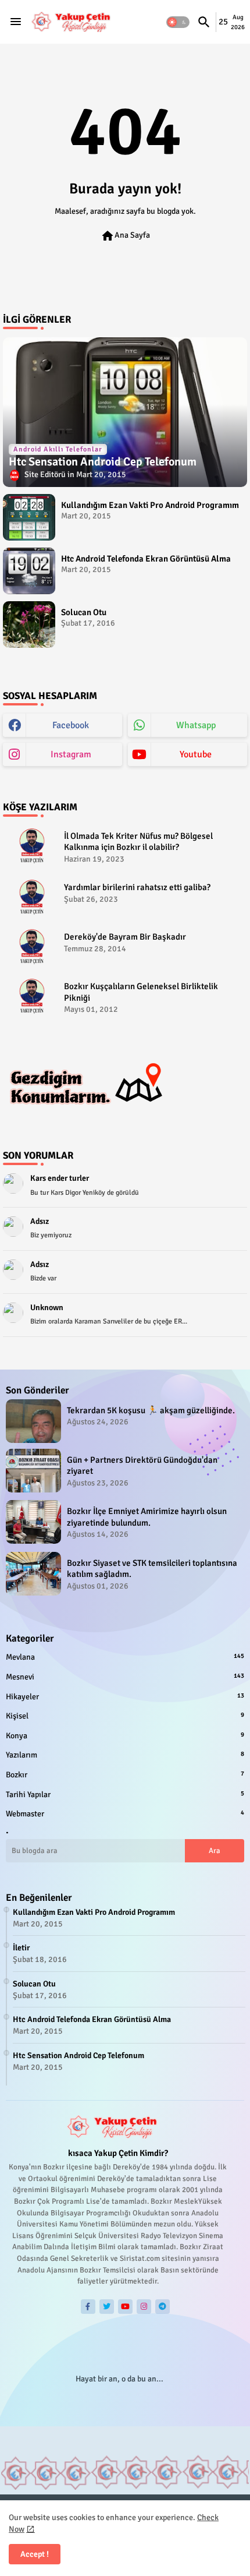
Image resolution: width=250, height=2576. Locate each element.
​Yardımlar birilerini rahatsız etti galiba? (137, 887)
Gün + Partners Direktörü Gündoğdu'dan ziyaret (142, 1466)
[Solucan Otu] (29, 624)
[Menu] (16, 22)
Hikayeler (125, 1697)
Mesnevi (125, 1677)
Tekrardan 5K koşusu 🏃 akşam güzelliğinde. (151, 1410)
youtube (196, 754)
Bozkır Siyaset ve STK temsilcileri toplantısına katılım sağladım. (152, 1569)
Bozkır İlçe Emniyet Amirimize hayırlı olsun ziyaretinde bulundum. (147, 1517)
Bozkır (125, 1775)
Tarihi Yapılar (125, 1795)
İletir (21, 1948)
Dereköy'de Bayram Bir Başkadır (125, 937)
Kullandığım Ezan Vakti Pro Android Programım (150, 505)
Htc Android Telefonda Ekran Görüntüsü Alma (146, 559)
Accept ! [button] (35, 2554)
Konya (125, 1736)
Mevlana (125, 1657)
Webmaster (125, 1814)
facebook (71, 725)
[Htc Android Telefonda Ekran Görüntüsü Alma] (29, 571)
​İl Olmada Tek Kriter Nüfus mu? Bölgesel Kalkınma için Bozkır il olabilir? (138, 842)
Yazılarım (125, 1755)
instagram (71, 754)
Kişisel (125, 1716)
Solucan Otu (84, 612)
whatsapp (196, 725)
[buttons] (88, 2307)
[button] (178, 22)
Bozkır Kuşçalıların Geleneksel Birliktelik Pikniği (141, 992)
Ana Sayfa (125, 236)
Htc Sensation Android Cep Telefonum (78, 2055)
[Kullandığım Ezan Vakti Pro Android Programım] (29, 517)
